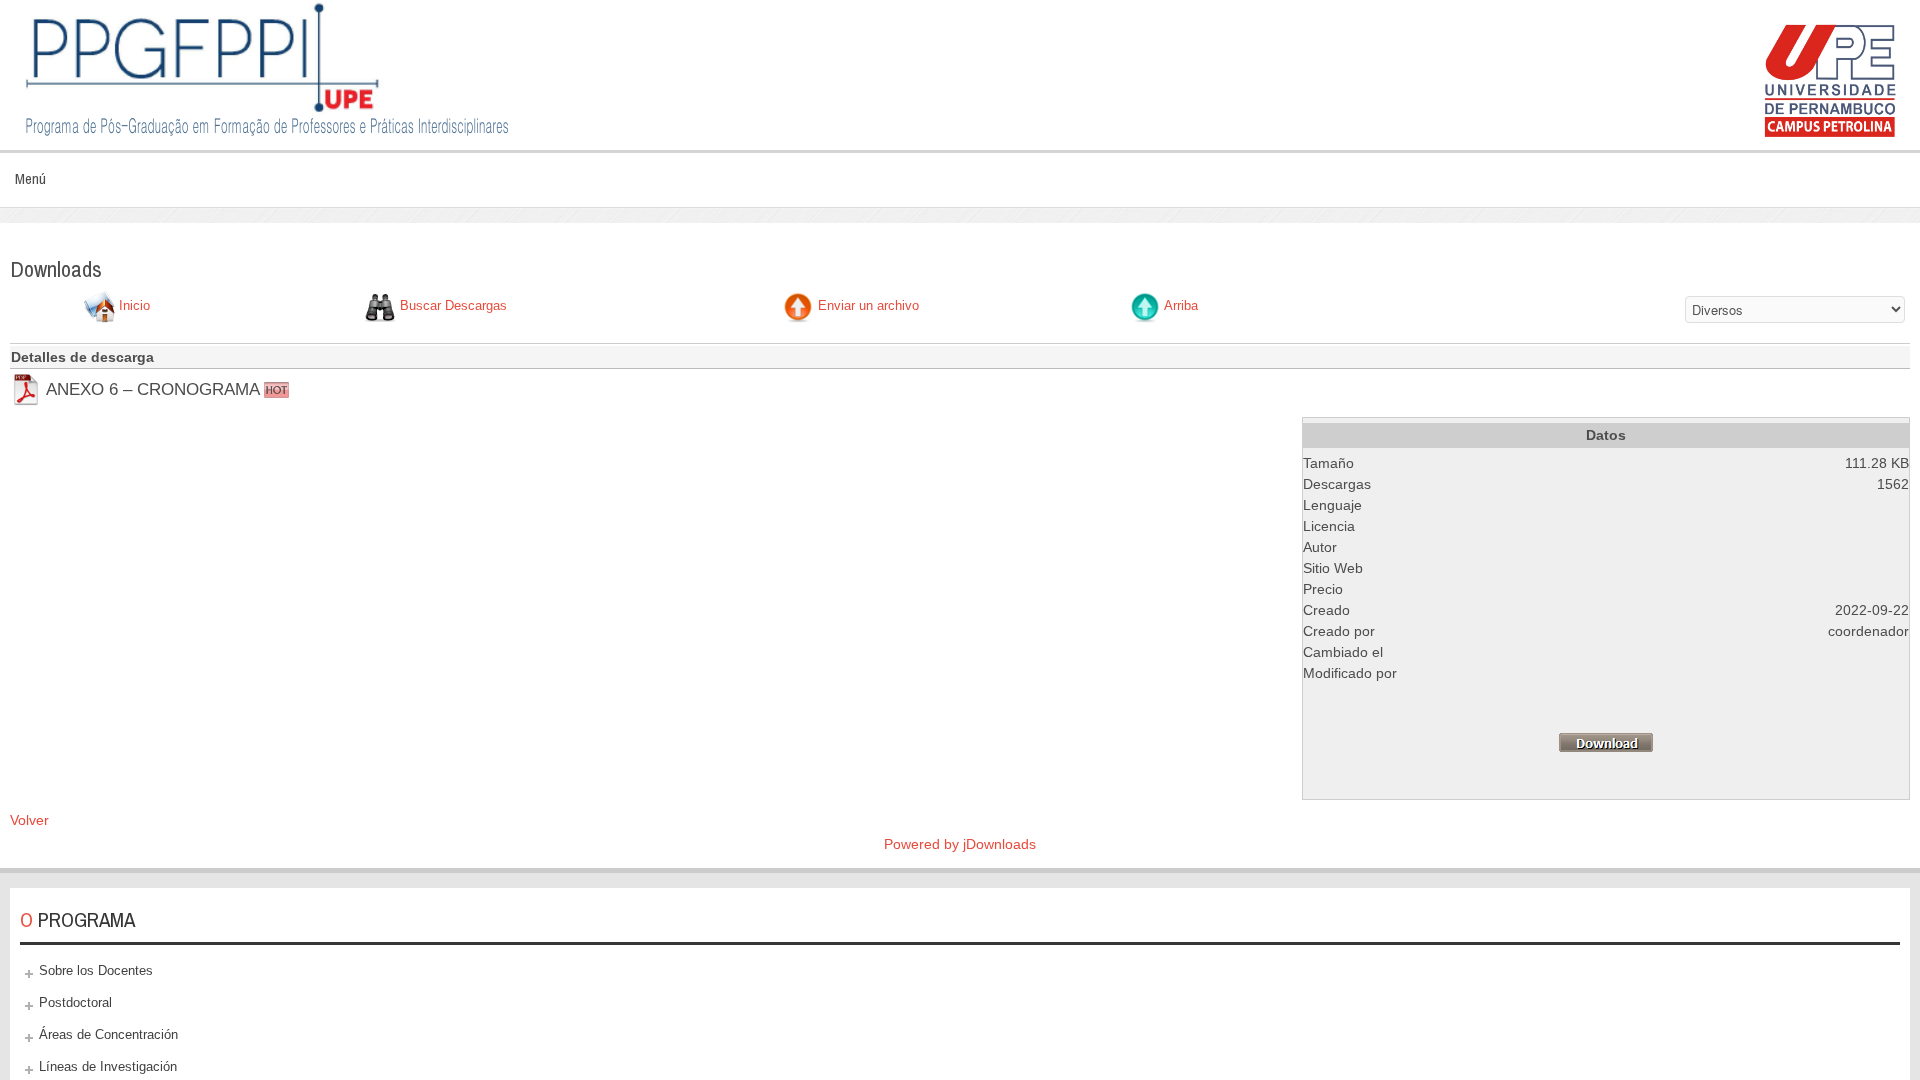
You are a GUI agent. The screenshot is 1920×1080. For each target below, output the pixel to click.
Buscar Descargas (453, 306)
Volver (29, 820)
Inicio (134, 306)
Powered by (923, 844)
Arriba (1181, 306)
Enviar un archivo (868, 306)
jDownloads (999, 844)
